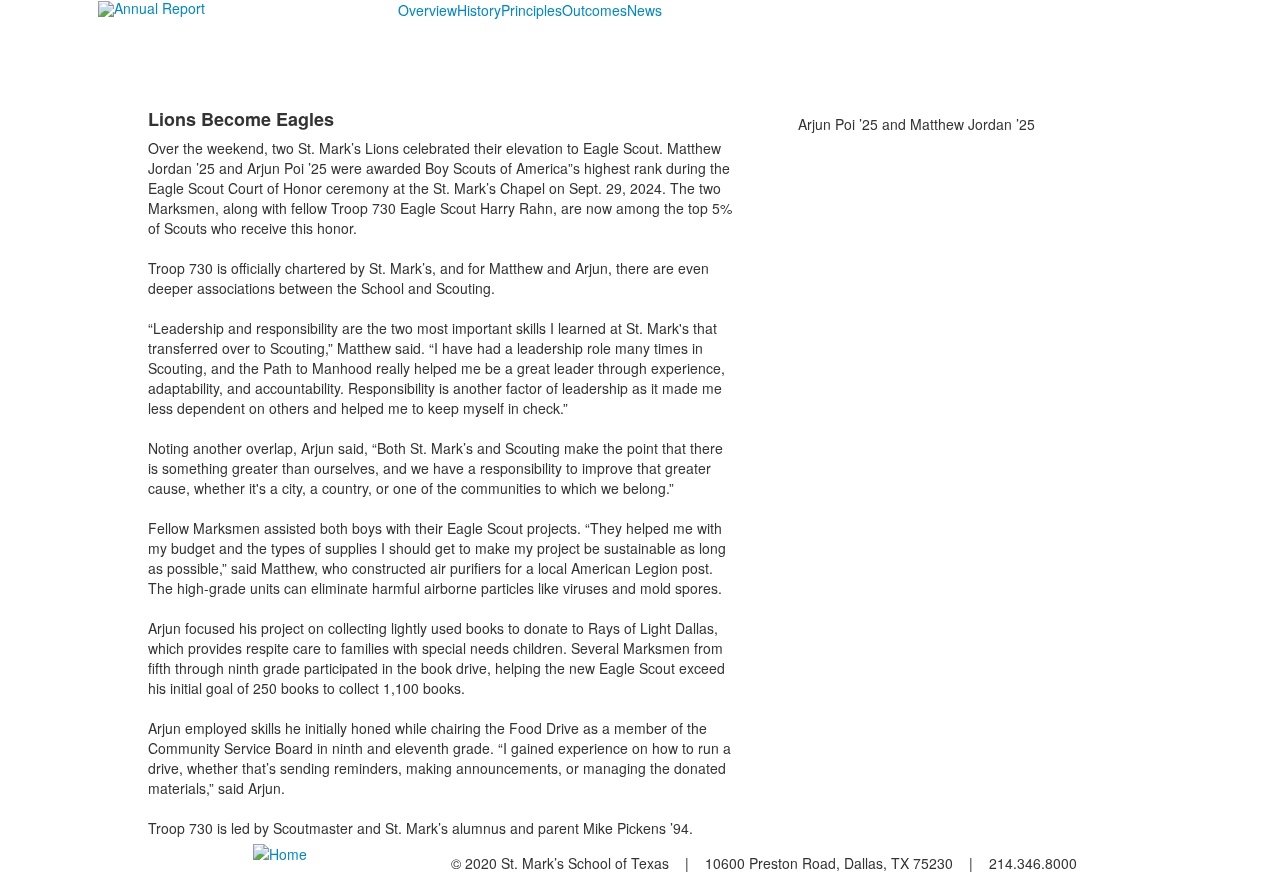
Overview (427, 10)
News (644, 10)
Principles (531, 10)
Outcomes (594, 10)
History (479, 10)
